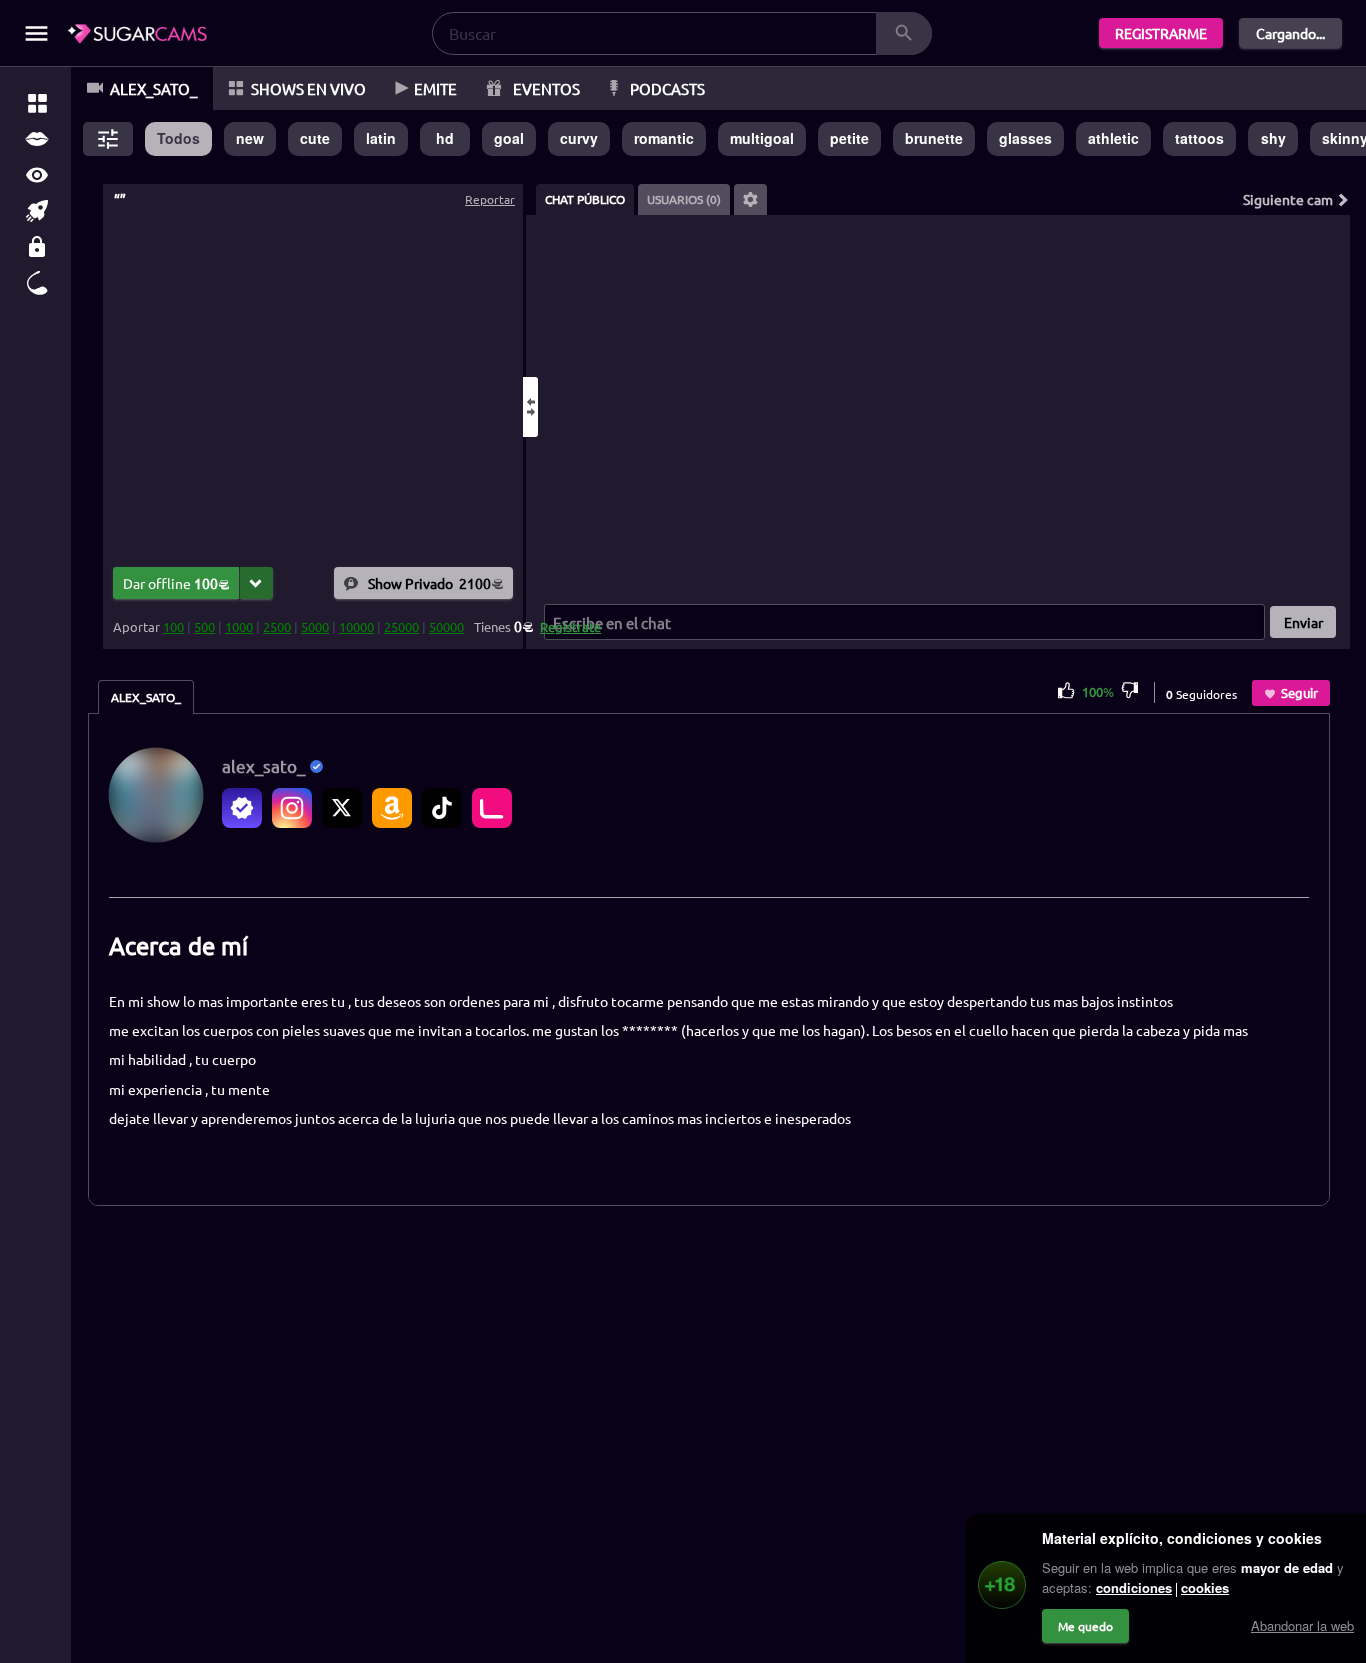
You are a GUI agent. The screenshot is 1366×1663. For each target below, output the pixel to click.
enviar (1303, 622)
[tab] (585, 199)
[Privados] (37, 247)
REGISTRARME (1161, 33)
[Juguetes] (37, 283)
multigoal (762, 138)
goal (509, 138)
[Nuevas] (37, 211)
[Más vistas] (37, 175)
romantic (664, 138)
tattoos (1199, 138)
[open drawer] (36, 33)
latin (381, 138)
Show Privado (429, 583)
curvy (579, 138)
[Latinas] (37, 139)
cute (315, 138)
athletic (1113, 138)
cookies (1205, 1587)
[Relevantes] (37, 103)
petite (849, 138)
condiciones (1134, 1587)
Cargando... (1290, 33)
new (250, 138)
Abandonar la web (1302, 1625)
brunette (934, 138)
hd (445, 138)
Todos (178, 138)
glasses (1025, 138)
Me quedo (1085, 1626)
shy (1273, 138)
